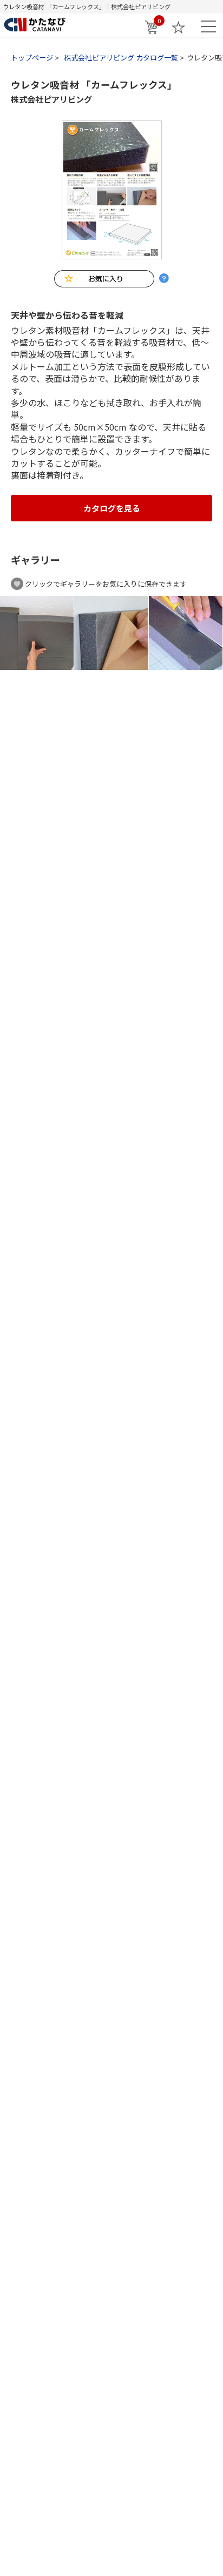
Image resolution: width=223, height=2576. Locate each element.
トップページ (32, 58)
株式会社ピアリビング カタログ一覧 (121, 58)
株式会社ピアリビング (51, 99)
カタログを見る (112, 508)
